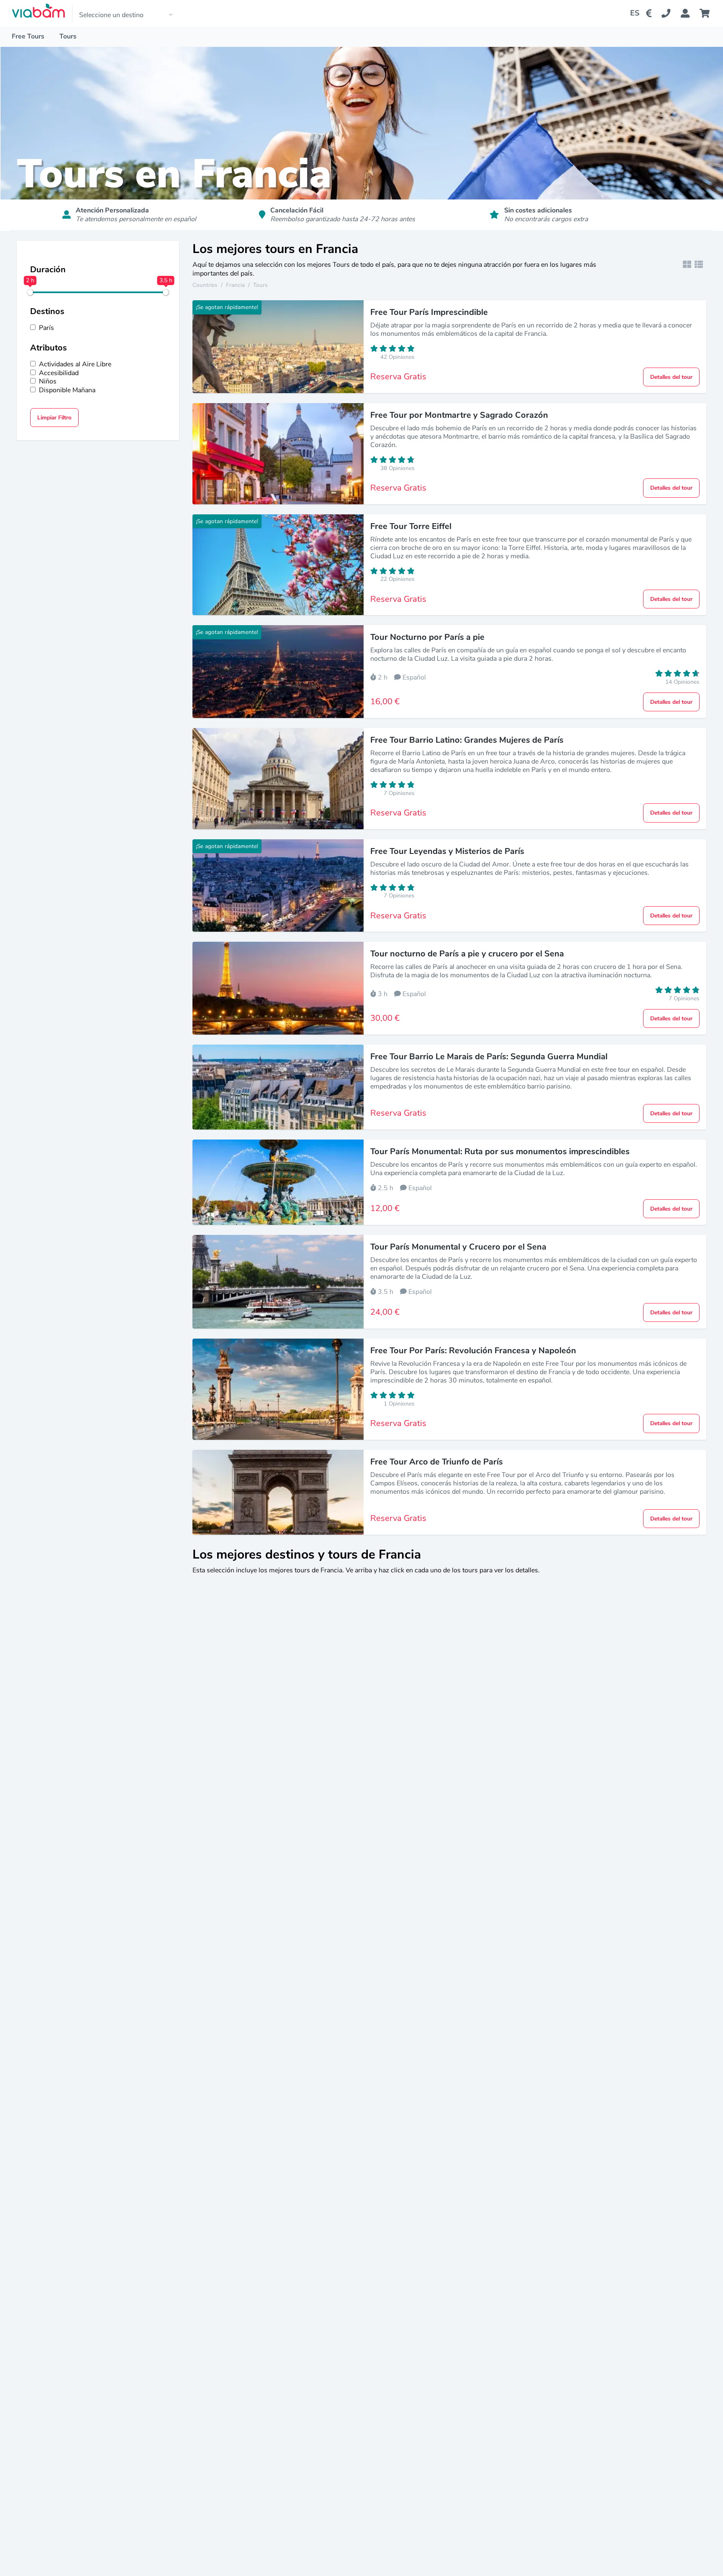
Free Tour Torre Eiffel (411, 526)
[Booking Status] (690, 13)
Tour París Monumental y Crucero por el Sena (458, 1247)
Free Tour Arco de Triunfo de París (437, 1462)
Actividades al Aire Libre (75, 364)
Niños (48, 382)
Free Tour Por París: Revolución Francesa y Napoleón (473, 1351)
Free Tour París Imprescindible (429, 312)
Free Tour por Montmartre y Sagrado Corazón (459, 415)
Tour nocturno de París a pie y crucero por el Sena (467, 954)
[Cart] (706, 13)
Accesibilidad (59, 373)
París (46, 328)
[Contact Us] (671, 13)
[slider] (30, 292)
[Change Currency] (650, 13)
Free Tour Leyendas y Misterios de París (447, 851)
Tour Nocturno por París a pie (427, 637)
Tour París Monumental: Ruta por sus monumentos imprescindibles (500, 1151)
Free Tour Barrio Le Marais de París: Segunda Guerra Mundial (489, 1057)
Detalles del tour (671, 377)
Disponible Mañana (67, 390)
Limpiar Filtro (54, 418)
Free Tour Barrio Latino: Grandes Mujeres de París (467, 740)
